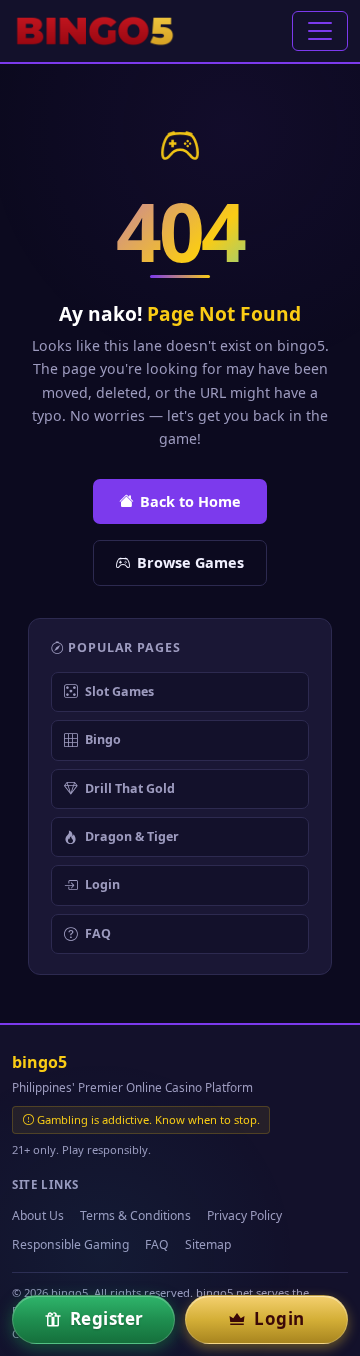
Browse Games (190, 562)
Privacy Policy (244, 1215)
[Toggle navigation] (320, 31)
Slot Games (119, 691)
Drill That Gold (130, 788)
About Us (38, 1215)
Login (102, 884)
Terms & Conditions (135, 1215)
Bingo (103, 739)
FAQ (98, 933)
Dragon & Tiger (132, 836)
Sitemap (208, 1244)
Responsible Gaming (70, 1244)
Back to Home (190, 501)
